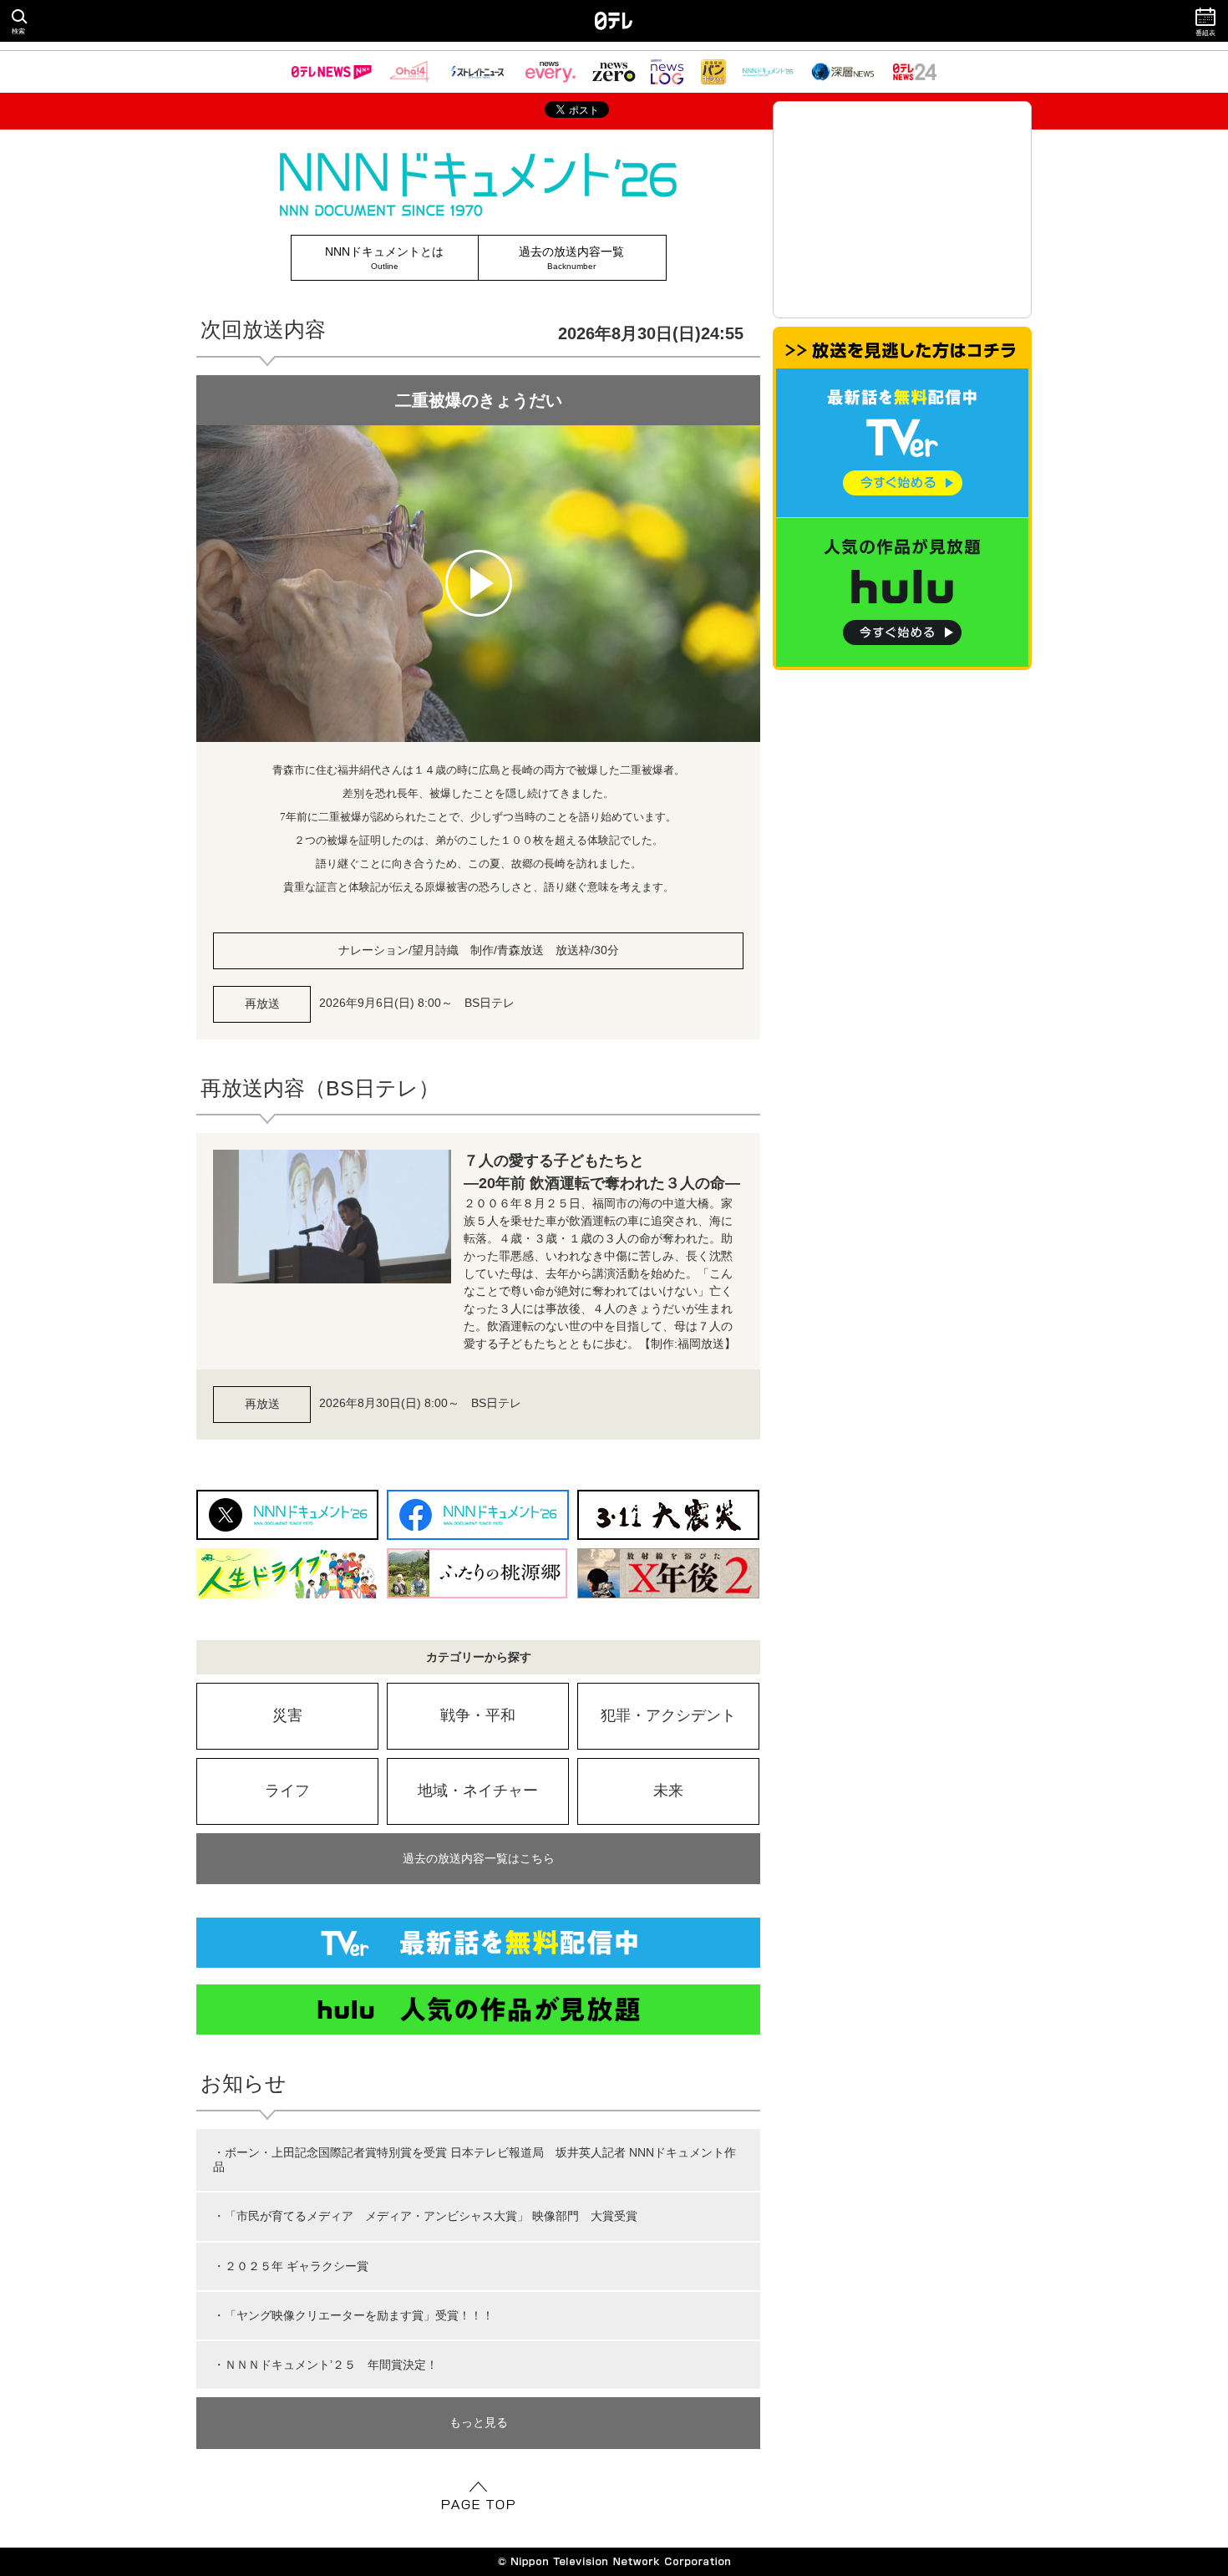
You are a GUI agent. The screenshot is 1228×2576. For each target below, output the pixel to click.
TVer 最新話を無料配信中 (478, 1943)
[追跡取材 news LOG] (667, 72)
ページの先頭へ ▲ (479, 2495)
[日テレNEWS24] (915, 72)
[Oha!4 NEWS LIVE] (409, 72)
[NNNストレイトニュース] (478, 72)
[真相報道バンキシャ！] (713, 72)
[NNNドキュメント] (768, 72)
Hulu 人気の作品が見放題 (478, 2009)
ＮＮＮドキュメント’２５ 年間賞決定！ (331, 2365)
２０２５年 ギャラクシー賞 (297, 2266)
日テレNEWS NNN (332, 72)
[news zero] (613, 72)
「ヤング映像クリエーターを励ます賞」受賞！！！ (359, 2315)
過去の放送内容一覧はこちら (479, 1858)
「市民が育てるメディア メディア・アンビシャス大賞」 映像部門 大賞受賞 (431, 2216)
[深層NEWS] (843, 72)
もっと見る (479, 2422)
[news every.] (551, 72)
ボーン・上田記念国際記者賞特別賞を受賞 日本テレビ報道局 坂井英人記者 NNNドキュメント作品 (474, 2159)
